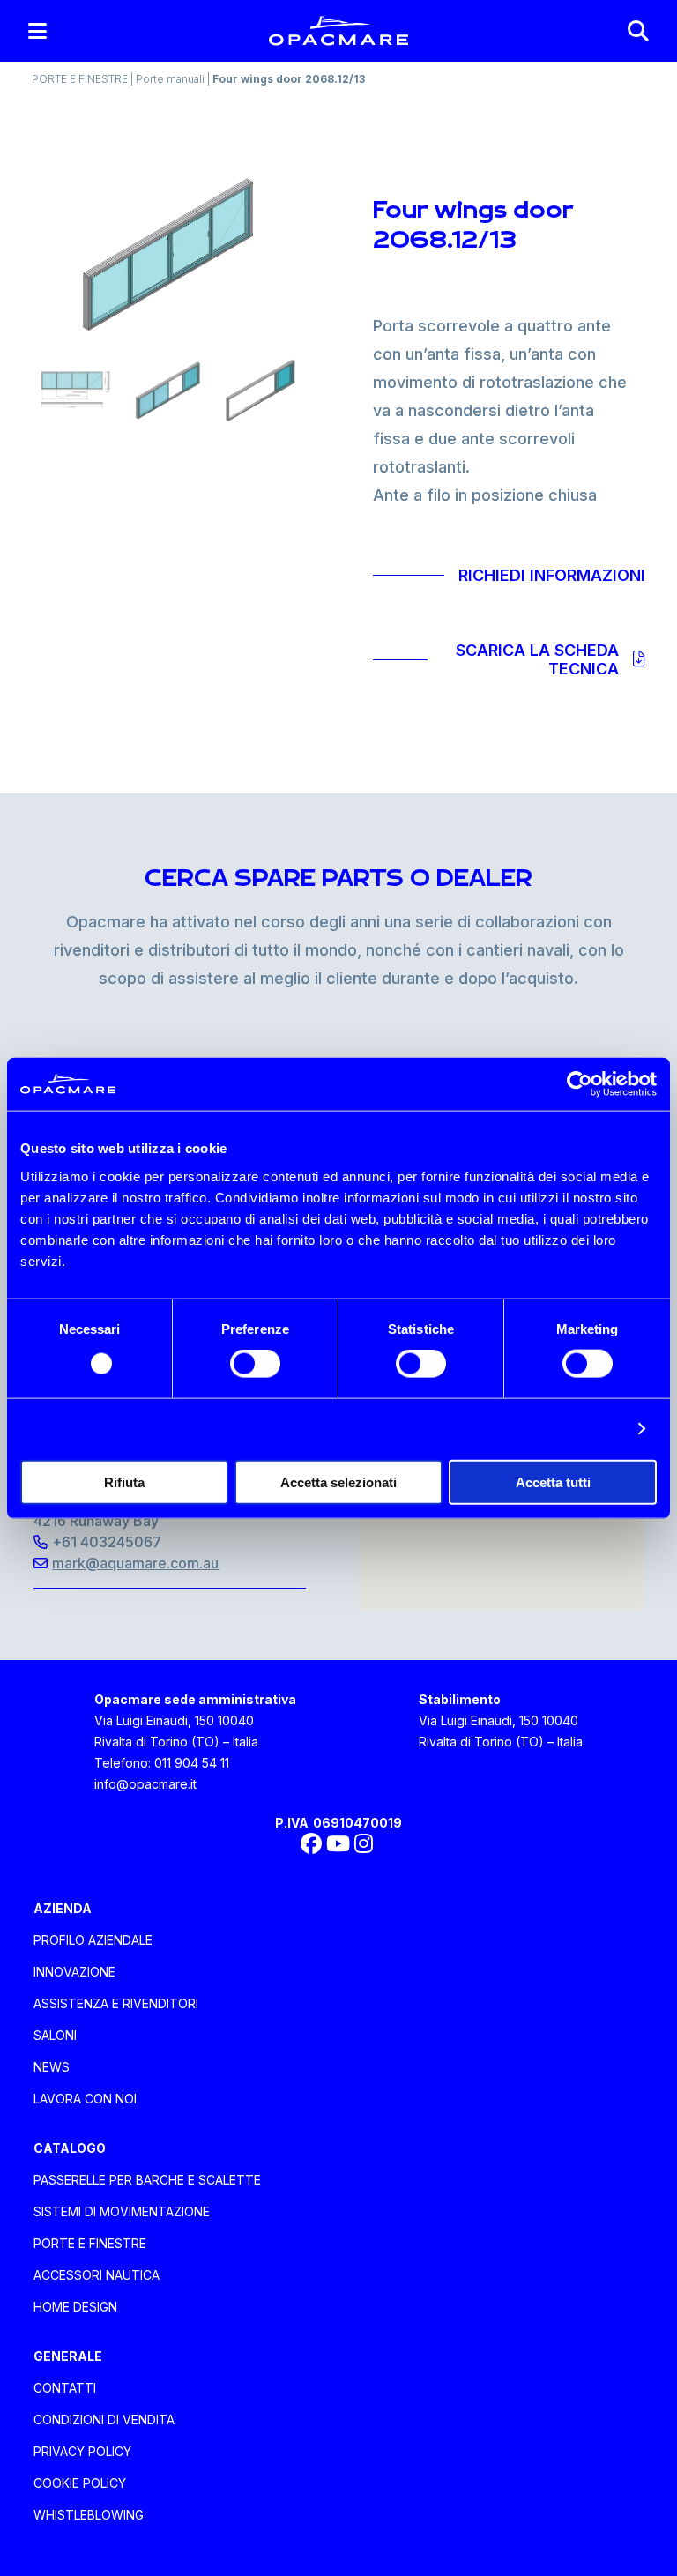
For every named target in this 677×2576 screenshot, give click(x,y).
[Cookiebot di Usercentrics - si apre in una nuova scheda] (580, 1084)
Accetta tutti (553, 1482)
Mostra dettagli (574, 1429)
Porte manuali (171, 79)
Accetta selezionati (338, 1482)
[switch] (255, 1364)
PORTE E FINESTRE (81, 79)
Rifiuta (124, 1482)
